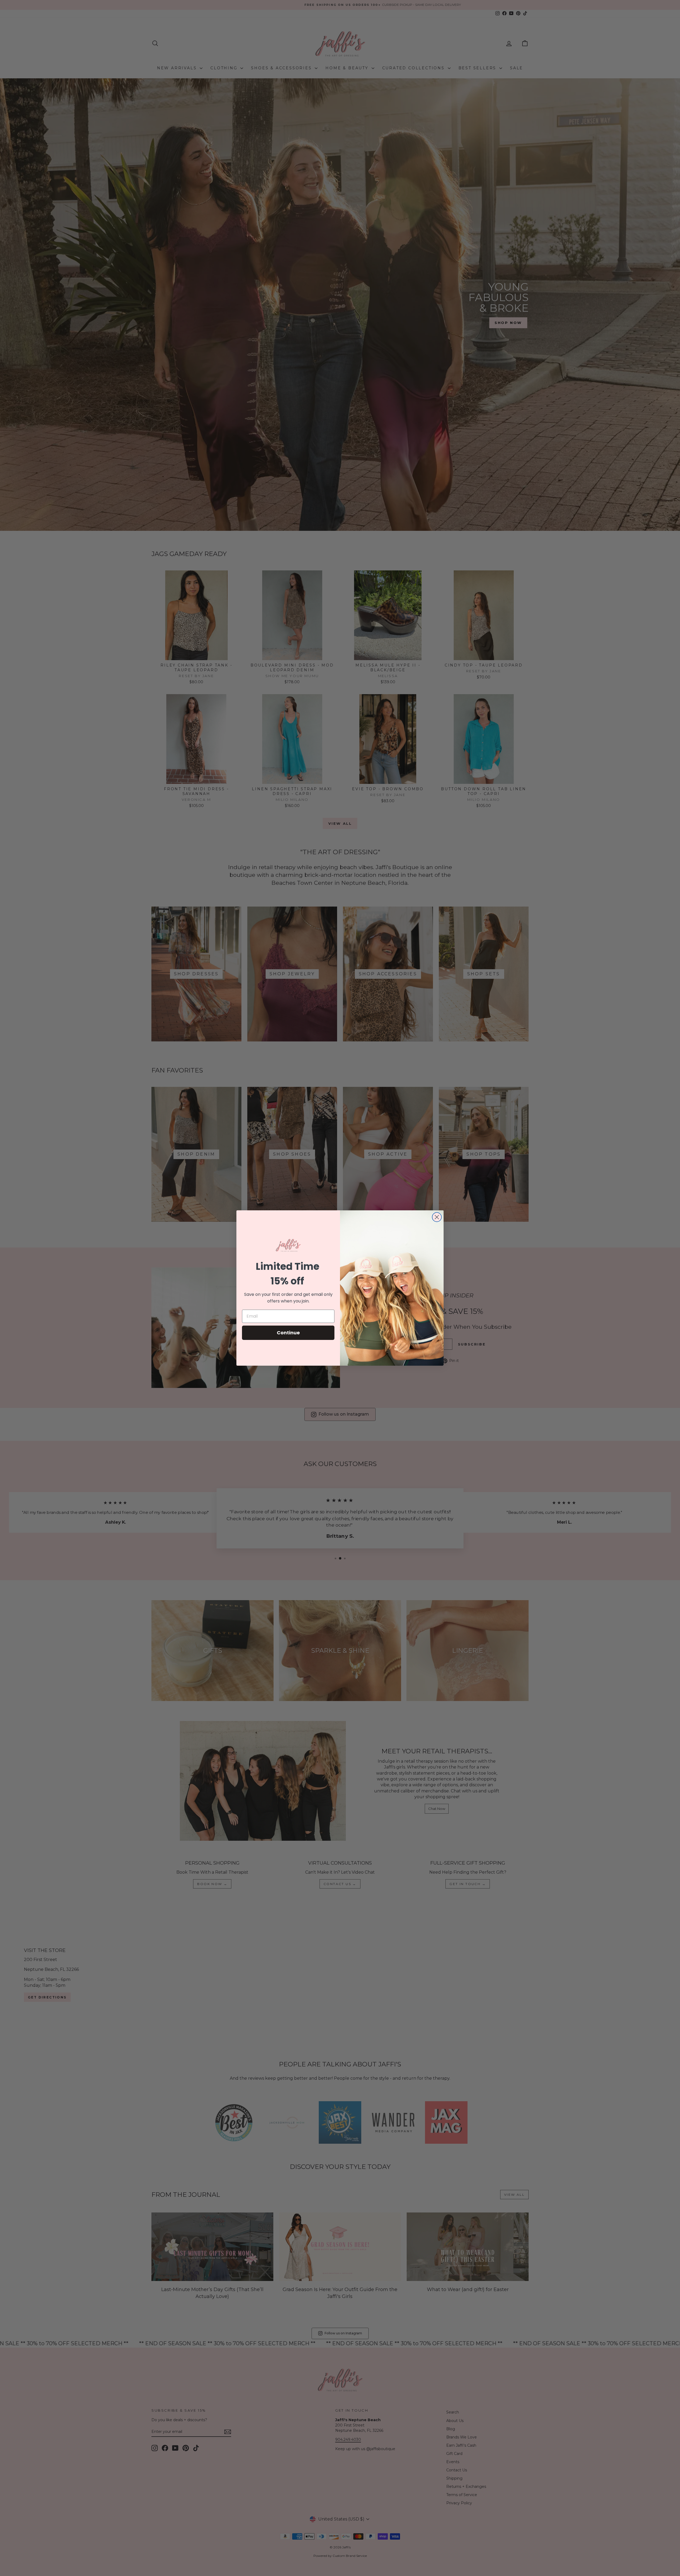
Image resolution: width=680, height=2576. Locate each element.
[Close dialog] (437, 1217)
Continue (288, 1333)
